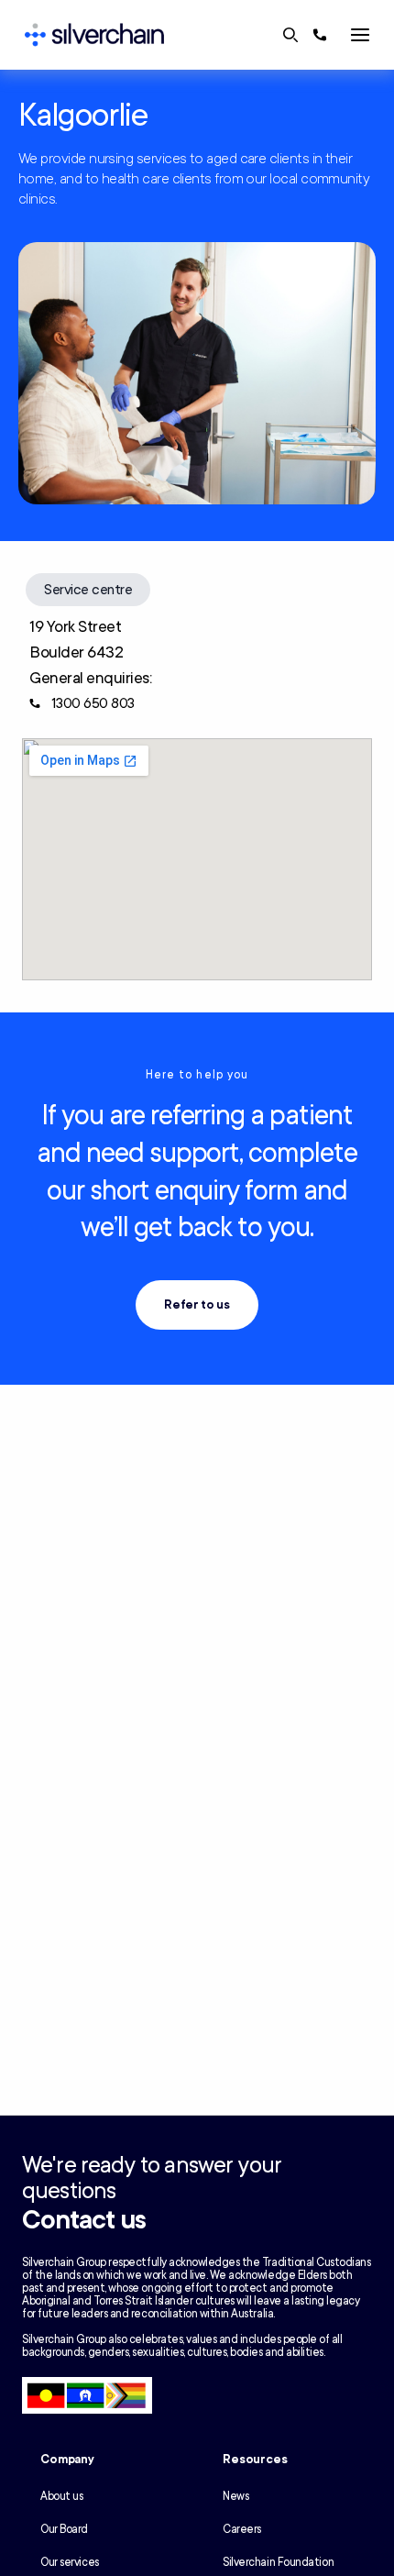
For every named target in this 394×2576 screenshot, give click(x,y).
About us (61, 2496)
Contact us (84, 2220)
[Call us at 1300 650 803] (320, 35)
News (235, 2496)
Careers (242, 2529)
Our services (70, 2562)
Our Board (64, 2529)
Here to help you (197, 1075)
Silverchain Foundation (278, 2562)
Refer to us (197, 1305)
